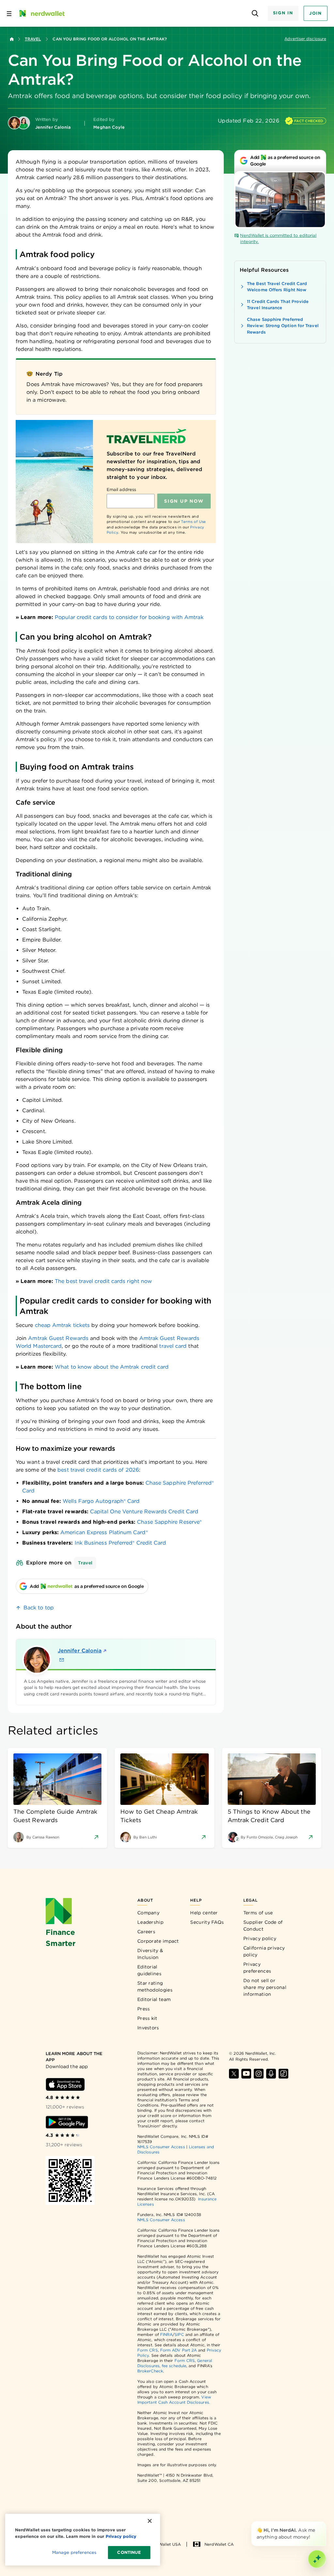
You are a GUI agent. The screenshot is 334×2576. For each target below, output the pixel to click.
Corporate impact (158, 1941)
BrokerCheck (150, 2371)
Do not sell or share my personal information (265, 1987)
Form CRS (148, 2350)
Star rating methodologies (155, 1986)
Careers (146, 1932)
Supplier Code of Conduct (263, 1926)
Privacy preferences (257, 1968)
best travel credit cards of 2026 (98, 1470)
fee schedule (174, 2366)
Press (144, 2009)
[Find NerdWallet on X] (234, 2074)
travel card (173, 1346)
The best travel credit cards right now (103, 1281)
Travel (33, 39)
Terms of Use (194, 522)
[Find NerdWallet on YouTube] (246, 2074)
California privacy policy (264, 1951)
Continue (129, 2552)
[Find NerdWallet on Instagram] (259, 2074)
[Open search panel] (255, 14)
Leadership (150, 1922)
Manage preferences (74, 2552)
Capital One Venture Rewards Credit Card (144, 1511)
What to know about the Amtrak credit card (112, 1367)
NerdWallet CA (219, 2544)
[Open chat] (317, 2559)
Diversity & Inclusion (150, 1954)
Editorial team (154, 1999)
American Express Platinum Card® (104, 1532)
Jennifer (80, 1651)
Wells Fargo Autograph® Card (101, 1501)
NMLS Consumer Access (161, 2147)
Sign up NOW (184, 501)
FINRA (166, 2334)
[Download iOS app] (65, 2084)
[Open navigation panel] (9, 13)
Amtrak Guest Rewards (58, 1338)
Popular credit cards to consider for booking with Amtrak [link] (129, 617)
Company (148, 1913)
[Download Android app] (67, 2122)
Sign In (283, 13)
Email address (121, 489)
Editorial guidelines (149, 1970)
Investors (148, 2028)
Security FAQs (207, 1922)
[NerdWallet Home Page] (41, 13)
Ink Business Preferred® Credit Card (121, 1543)
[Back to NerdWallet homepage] (12, 39)
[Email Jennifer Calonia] (62, 1660)
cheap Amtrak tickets (62, 1325)
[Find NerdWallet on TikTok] (283, 2074)
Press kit (147, 2018)
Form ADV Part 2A (178, 2350)
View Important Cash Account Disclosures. (174, 2400)
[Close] (325, 2523)
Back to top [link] (39, 1608)
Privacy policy (260, 1938)
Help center (204, 1913)
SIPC (179, 2334)
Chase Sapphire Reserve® (169, 1522)
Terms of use (258, 1913)
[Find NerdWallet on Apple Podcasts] (271, 2074)
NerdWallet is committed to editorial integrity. (278, 239)
